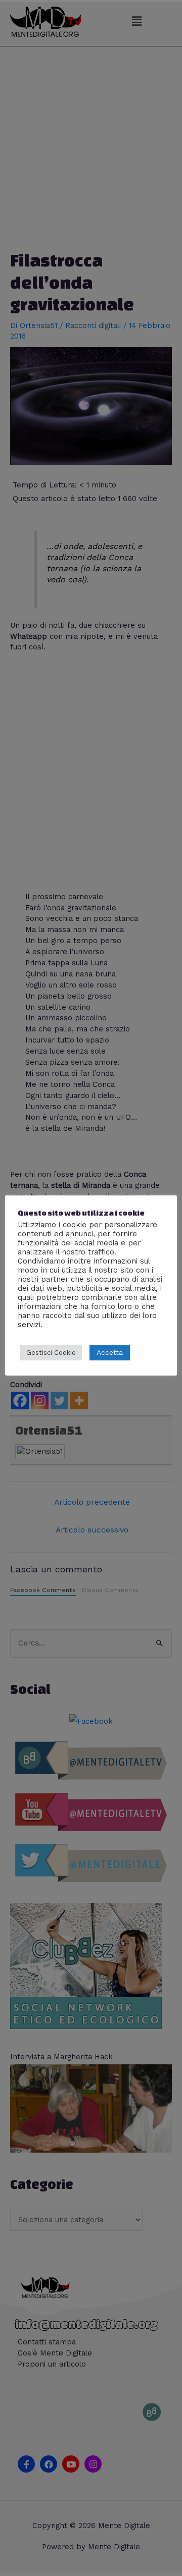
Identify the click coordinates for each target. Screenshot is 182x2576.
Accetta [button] (110, 1352)
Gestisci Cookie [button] (51, 1353)
